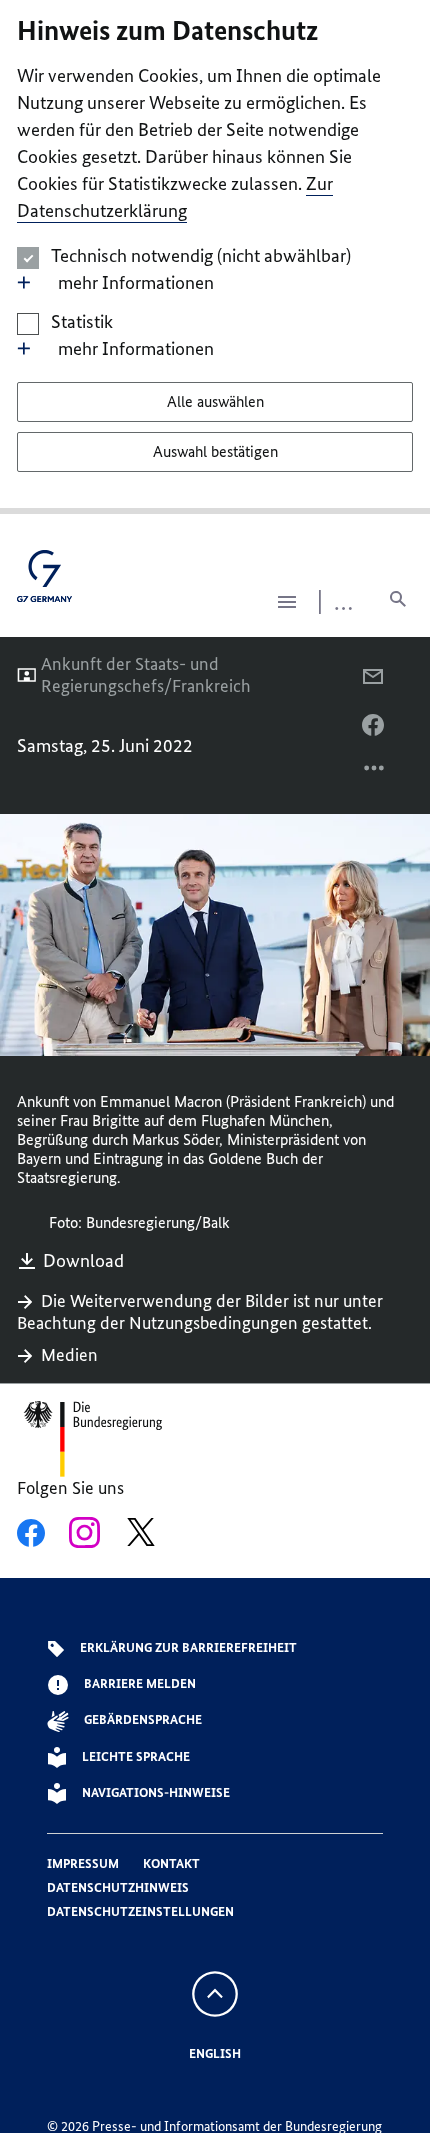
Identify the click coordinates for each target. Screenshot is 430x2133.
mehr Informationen (136, 282)
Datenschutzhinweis (118, 1887)
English (215, 2053)
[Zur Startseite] (44, 583)
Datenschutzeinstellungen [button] (140, 1911)
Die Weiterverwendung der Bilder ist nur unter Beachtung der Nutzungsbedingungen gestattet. (200, 1312)
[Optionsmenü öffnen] (375, 773)
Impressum (83, 1863)
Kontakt (171, 1863)
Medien (69, 1355)
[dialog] (215, 257)
